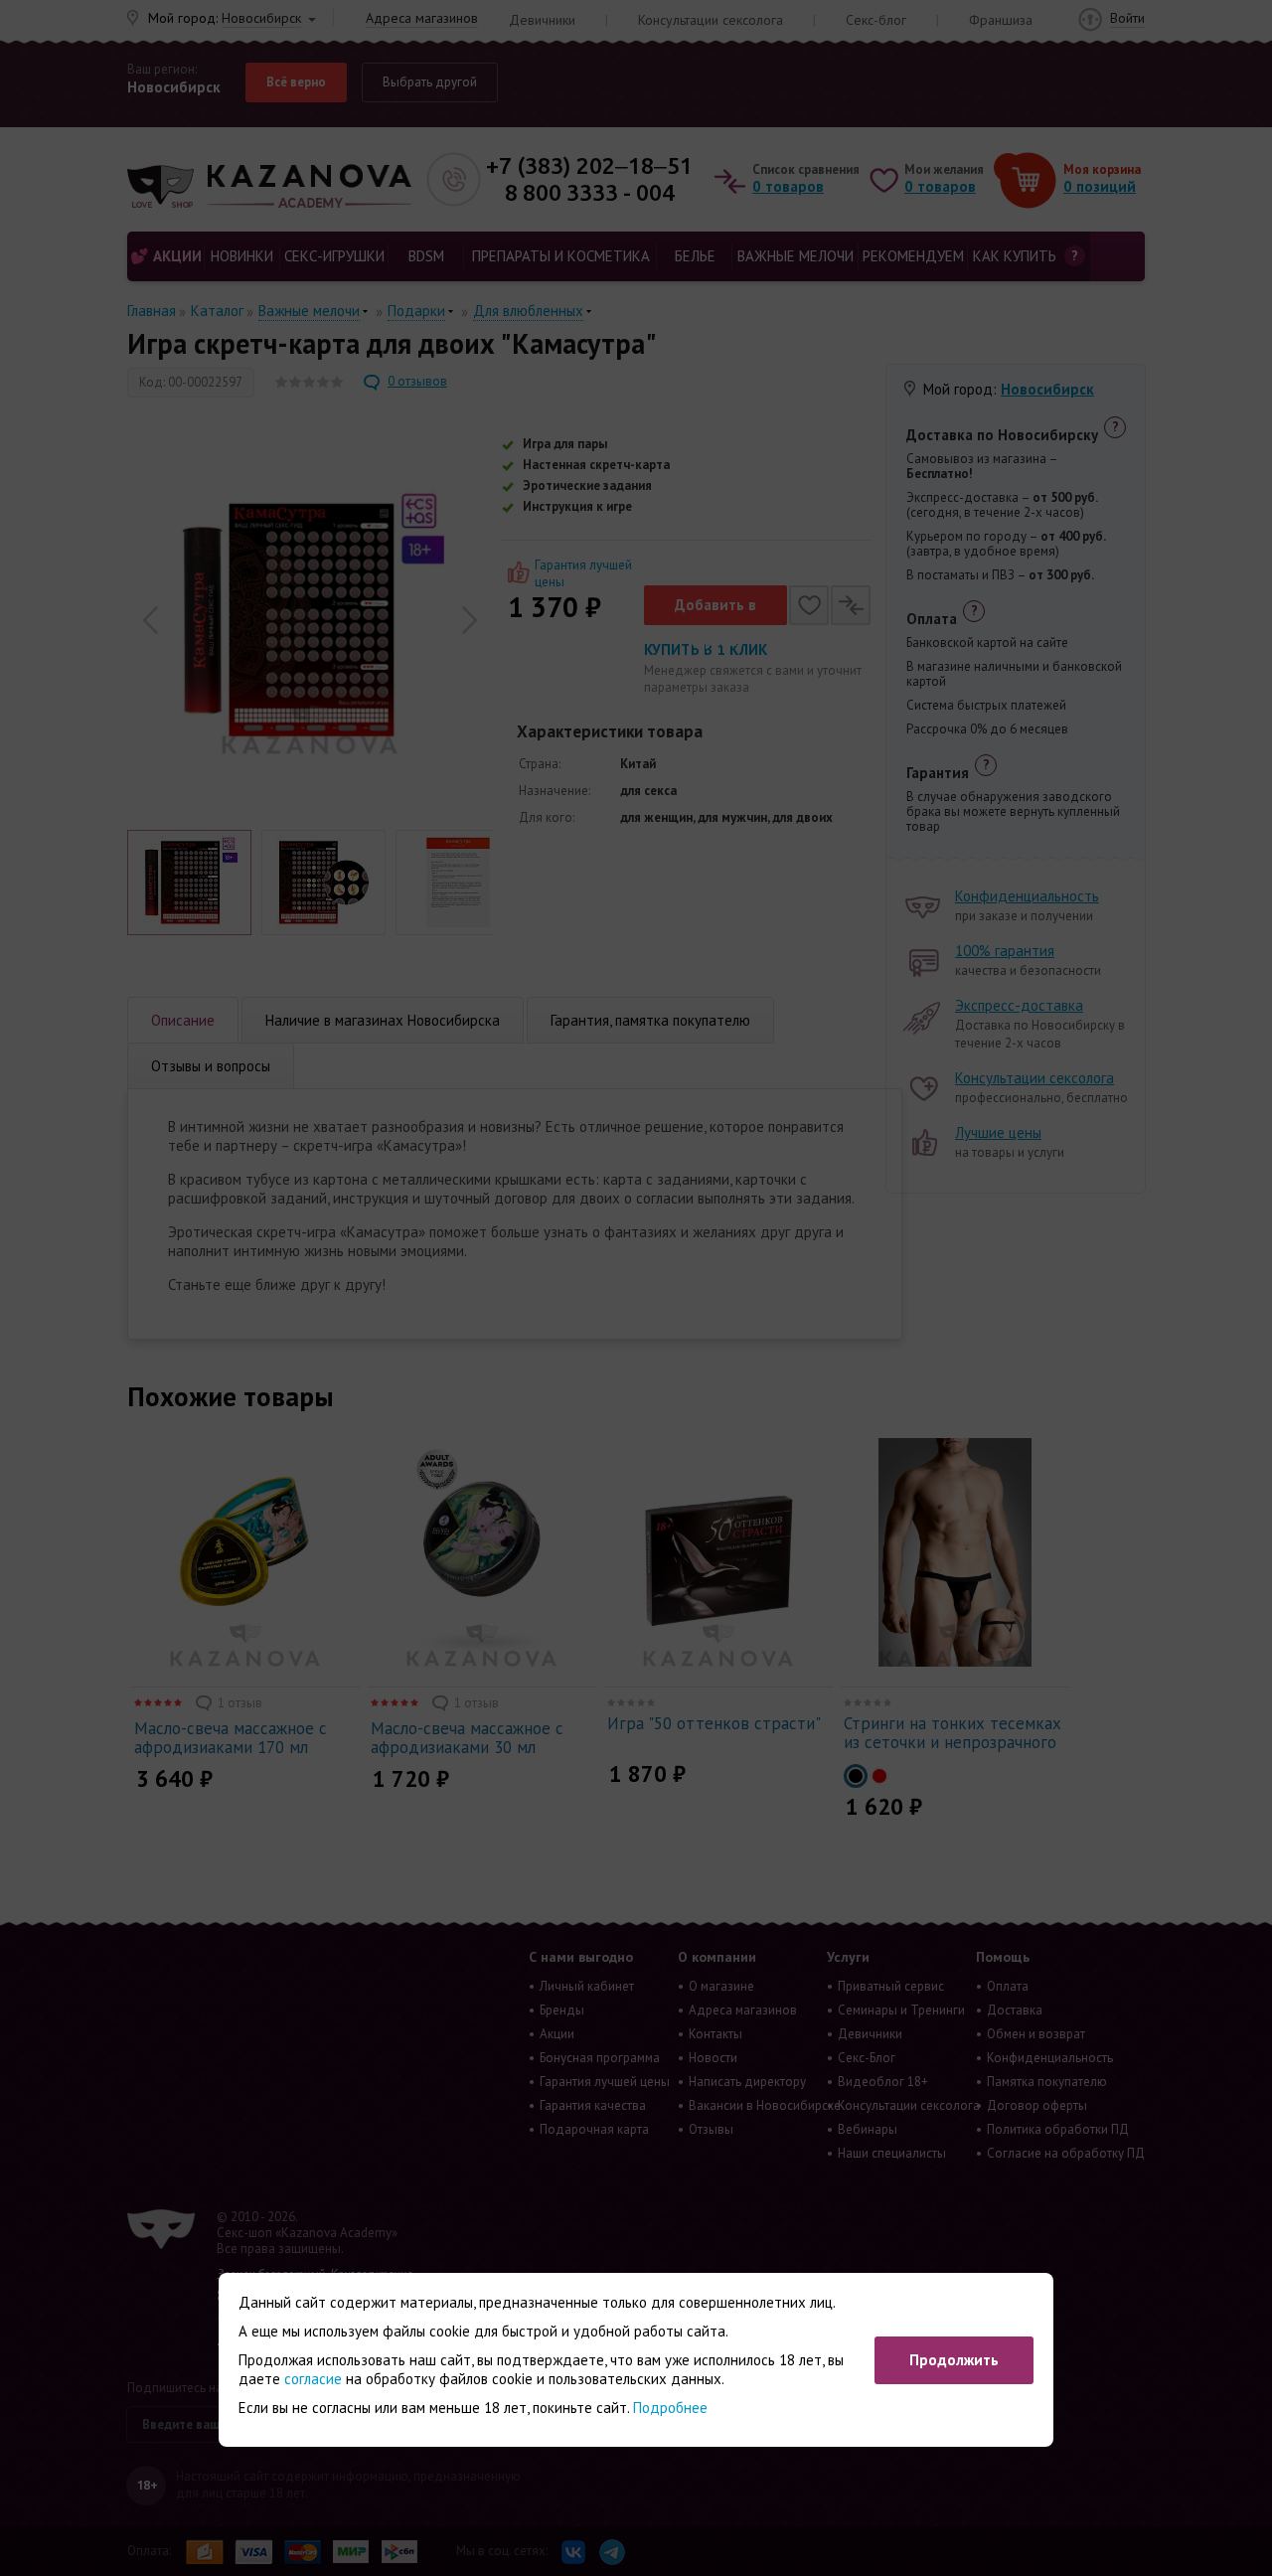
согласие (313, 2379)
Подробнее (670, 2408)
